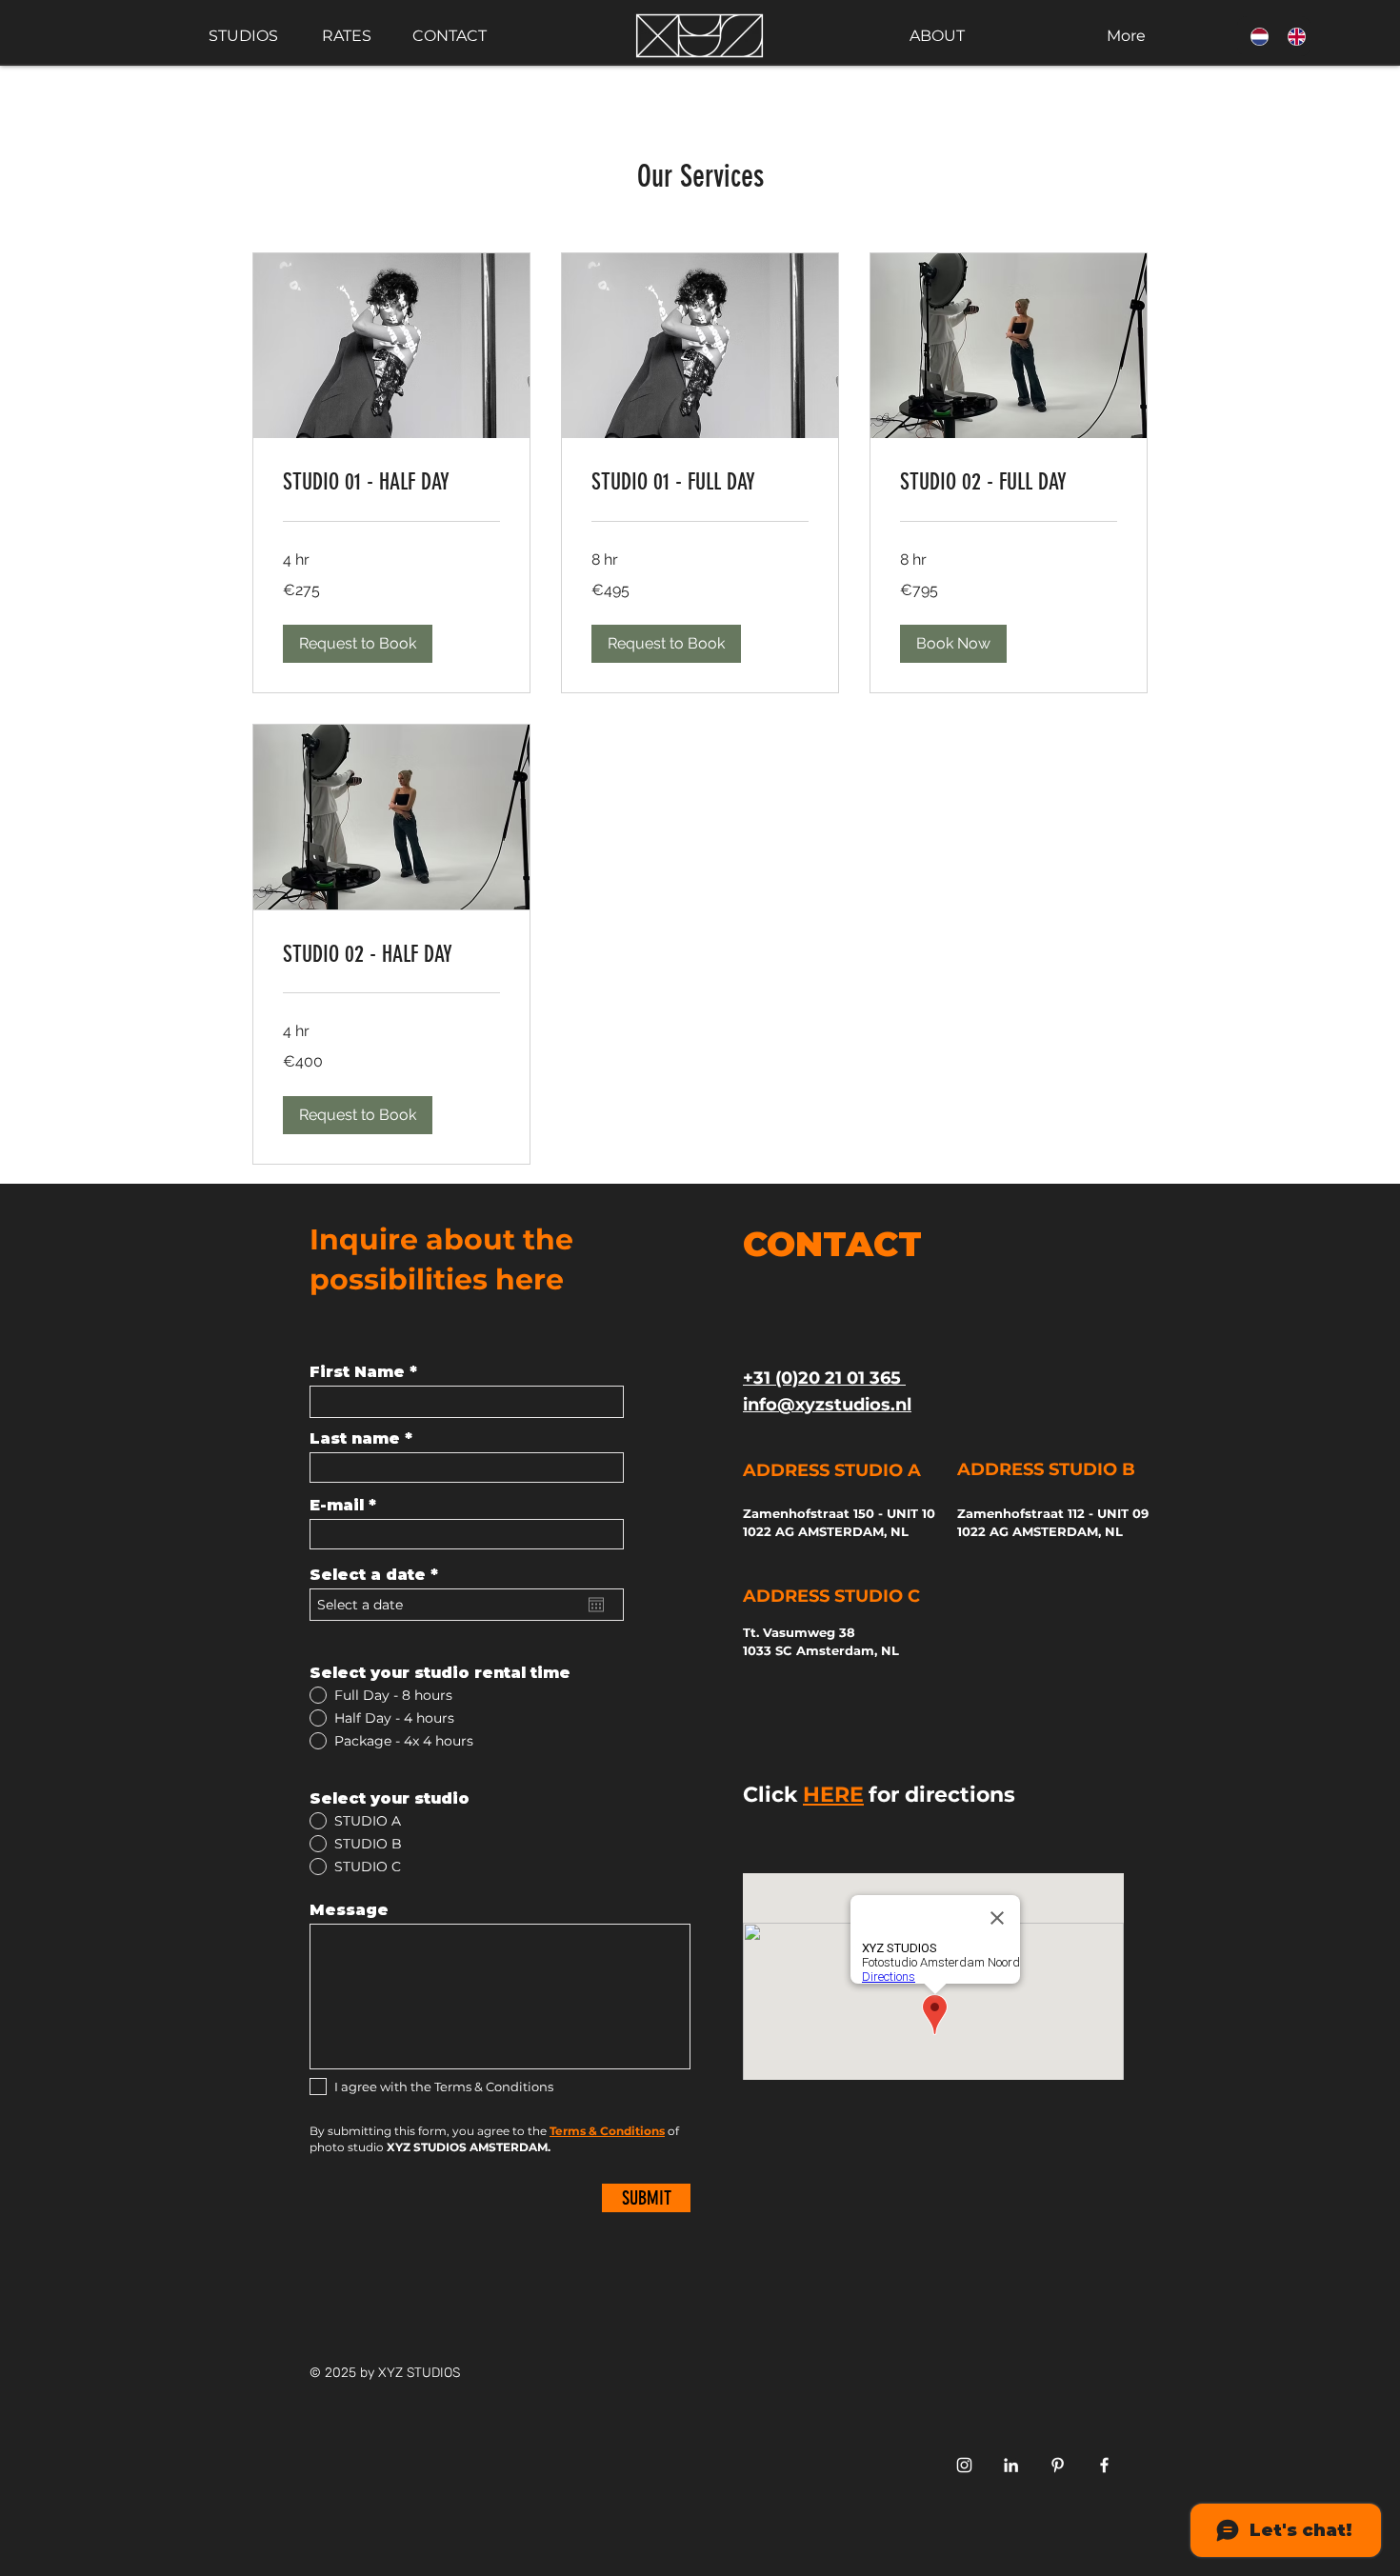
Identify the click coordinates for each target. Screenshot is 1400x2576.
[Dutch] (1255, 36)
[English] (1292, 36)
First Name (357, 1372)
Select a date (379, 1575)
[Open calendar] (596, 1605)
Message (349, 1910)
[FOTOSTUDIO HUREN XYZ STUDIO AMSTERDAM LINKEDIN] (1011, 2465)
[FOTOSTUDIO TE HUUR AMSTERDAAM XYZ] (1058, 2465)
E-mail (337, 1506)
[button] (358, 644)
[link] (391, 483)
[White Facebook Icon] (1104, 2465)
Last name (355, 1439)
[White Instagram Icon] (964, 2465)
